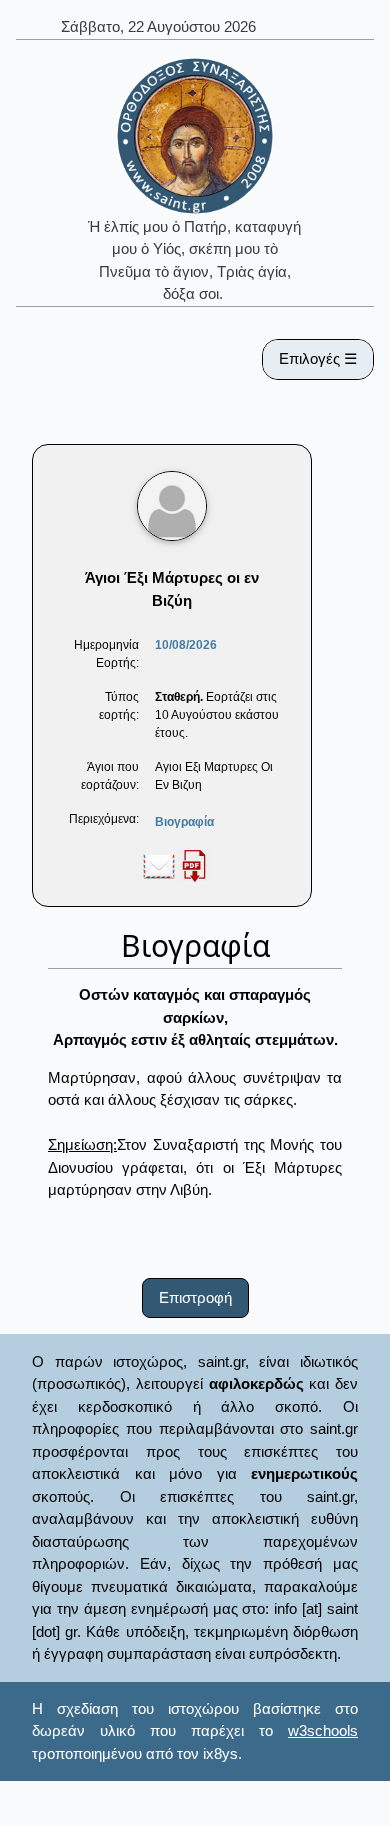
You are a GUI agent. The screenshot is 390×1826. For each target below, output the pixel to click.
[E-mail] (159, 865)
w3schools (323, 1730)
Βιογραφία (184, 822)
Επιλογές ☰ (318, 358)
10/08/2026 (186, 645)
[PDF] (194, 865)
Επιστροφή (195, 1297)
